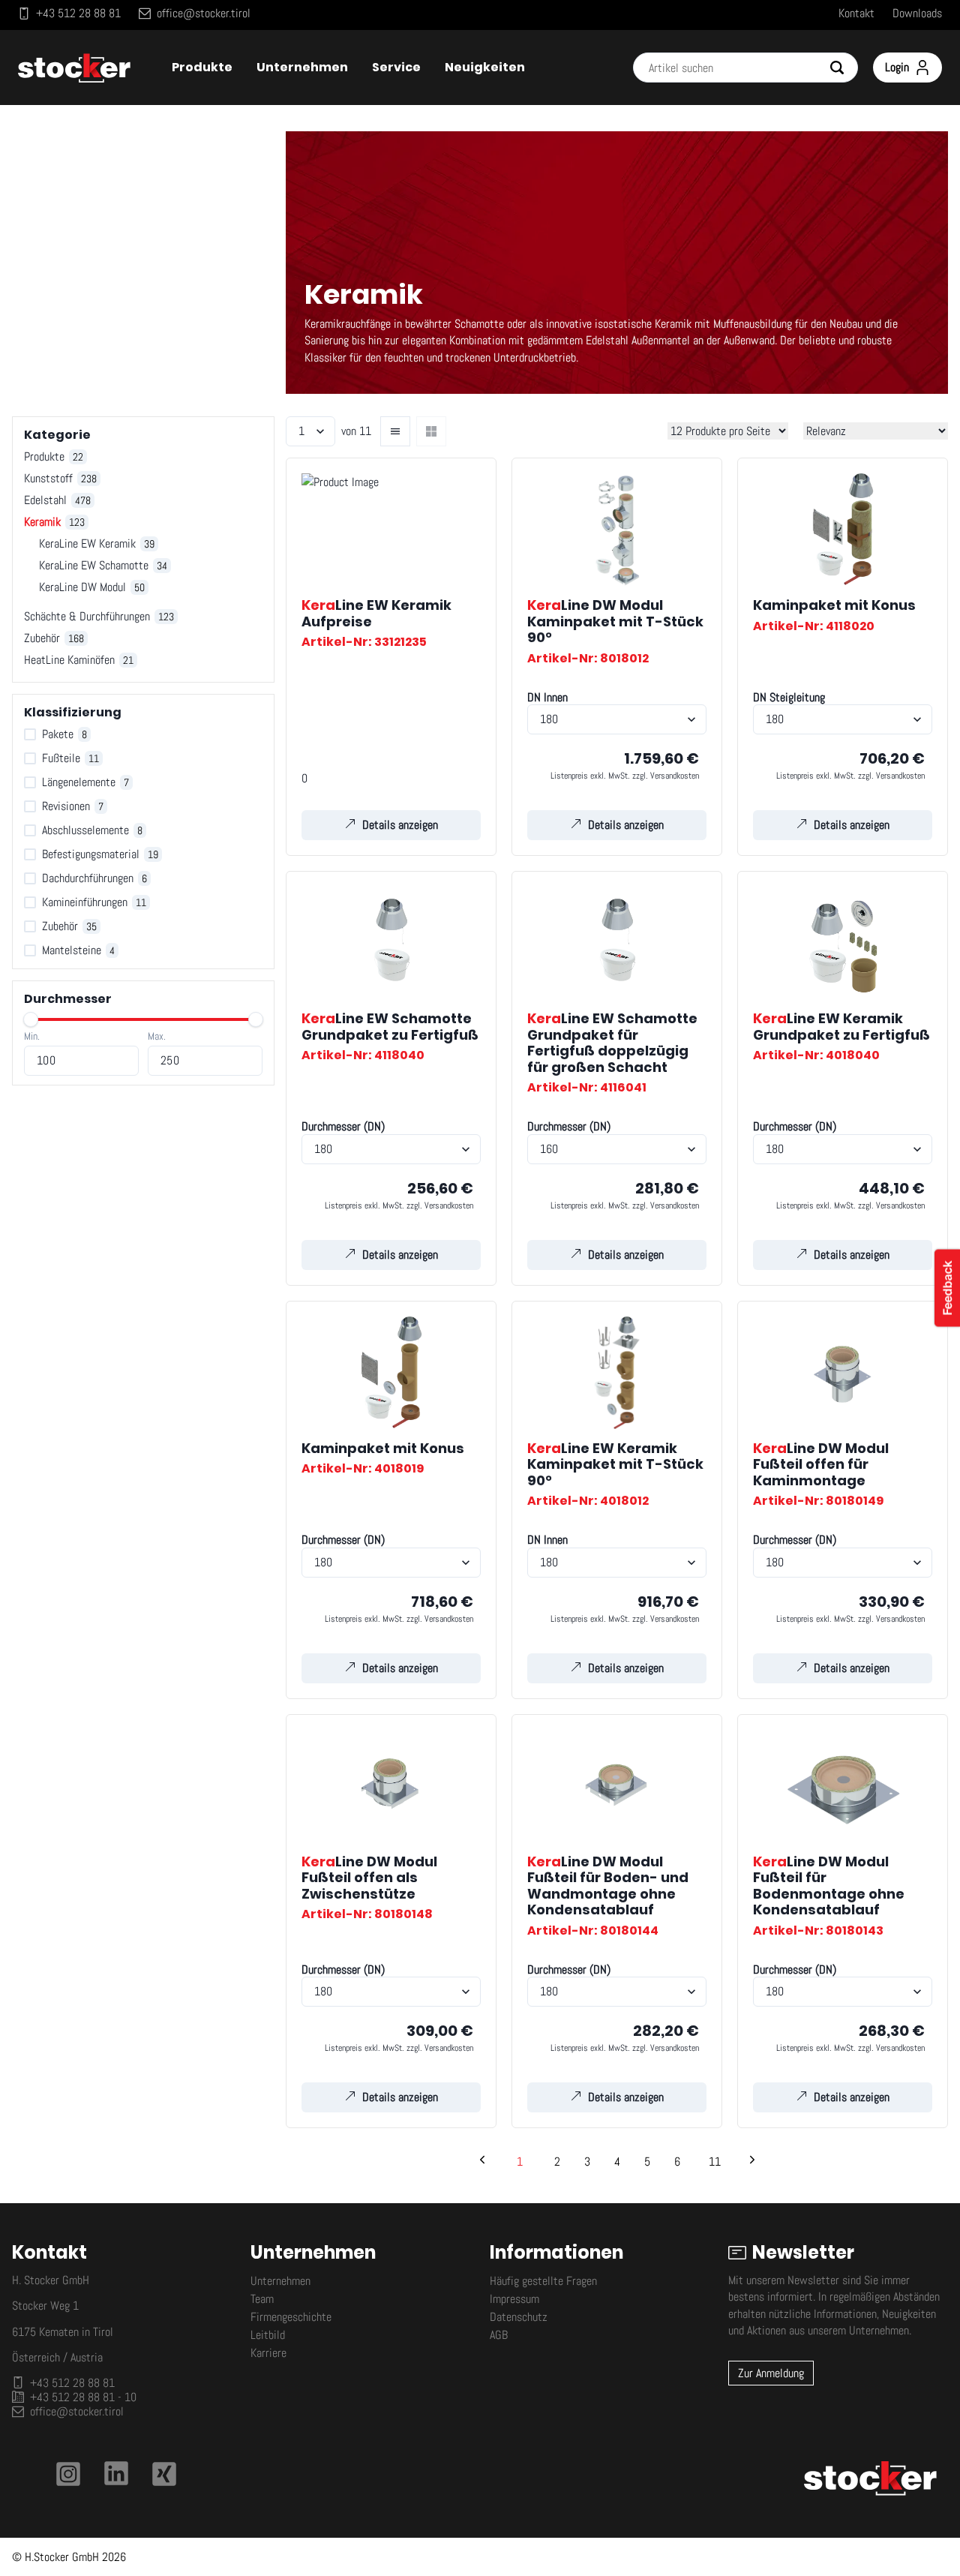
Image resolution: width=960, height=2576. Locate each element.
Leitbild (268, 2335)
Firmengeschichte (291, 2317)
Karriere (268, 2353)
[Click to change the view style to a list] (395, 431)
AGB (499, 2335)
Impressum (514, 2299)
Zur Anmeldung (771, 2373)
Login (897, 67)
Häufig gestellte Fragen (543, 2281)
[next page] (752, 2162)
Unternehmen (280, 2281)
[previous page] (482, 2162)
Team (262, 2299)
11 (715, 2162)
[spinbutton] (81, 1061)
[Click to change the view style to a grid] (431, 431)
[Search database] (843, 68)
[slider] (31, 1019)
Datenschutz (519, 2317)
